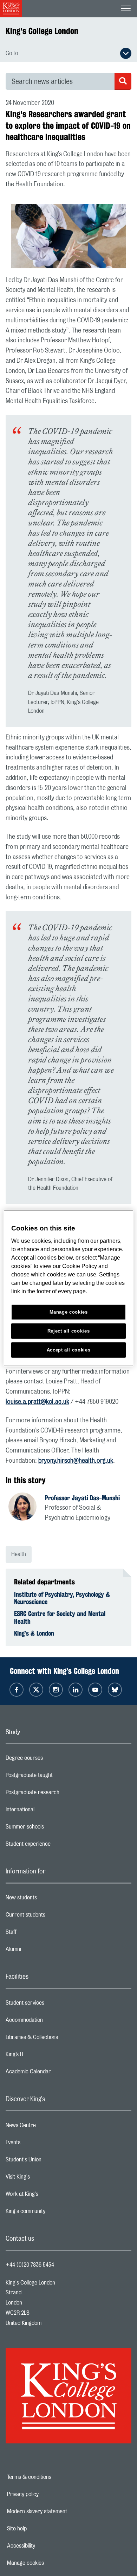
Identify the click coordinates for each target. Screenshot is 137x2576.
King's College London (42, 31)
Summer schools (53, 1829)
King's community (53, 2213)
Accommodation (52, 2022)
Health (19, 1554)
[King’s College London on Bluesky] (115, 1690)
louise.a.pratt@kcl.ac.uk (37, 1402)
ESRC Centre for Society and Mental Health (60, 1617)
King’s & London (34, 1633)
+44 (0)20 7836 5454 (30, 2265)
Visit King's (46, 2179)
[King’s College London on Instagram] (56, 1690)
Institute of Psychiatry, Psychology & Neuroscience (62, 1598)
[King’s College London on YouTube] (95, 1690)
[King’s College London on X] (36, 1690)
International (48, 1811)
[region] (69, 1288)
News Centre (49, 2127)
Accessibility (45, 2546)
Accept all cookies (69, 1350)
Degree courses (52, 1760)
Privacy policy (47, 2494)
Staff (39, 1934)
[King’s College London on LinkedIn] (76, 1690)
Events (41, 2144)
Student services (53, 2005)
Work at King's (50, 2196)
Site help (41, 2529)
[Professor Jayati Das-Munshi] (27, 1508)
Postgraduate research (60, 1794)
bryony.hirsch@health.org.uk (76, 1461)
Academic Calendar (56, 2073)
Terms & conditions (53, 2477)
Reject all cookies (69, 1331)
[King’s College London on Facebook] (17, 1690)
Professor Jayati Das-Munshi (82, 1498)
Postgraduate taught (57, 1777)
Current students (53, 1917)
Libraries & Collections (60, 2039)
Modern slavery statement (61, 2511)
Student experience (56, 1846)
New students (49, 1899)
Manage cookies (50, 2563)
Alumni (41, 1951)
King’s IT (43, 2056)
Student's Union (51, 2161)
